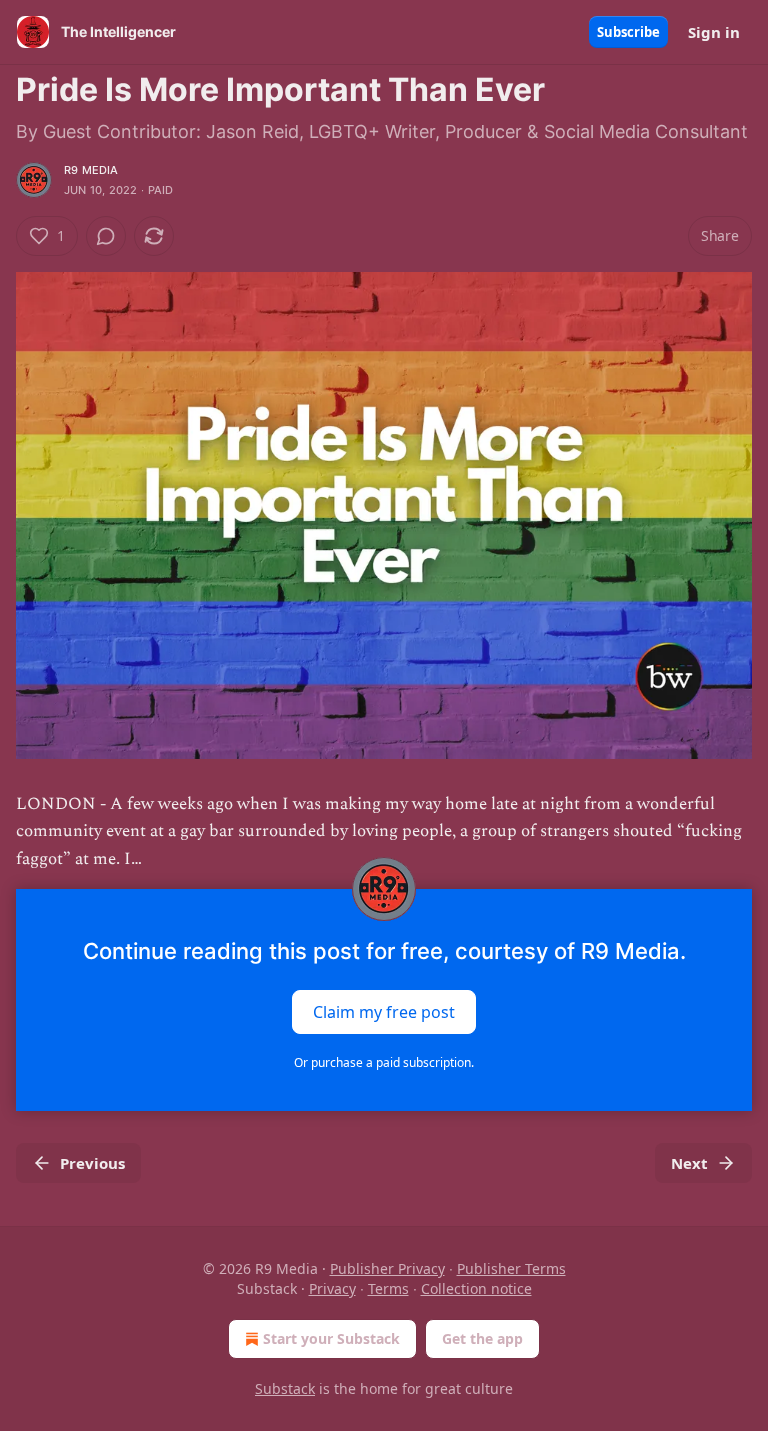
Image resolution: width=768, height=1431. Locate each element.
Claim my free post (384, 1011)
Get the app (482, 1338)
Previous (92, 1163)
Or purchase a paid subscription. (384, 1062)
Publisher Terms (511, 1268)
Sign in (714, 32)
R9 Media (91, 170)
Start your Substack (331, 1338)
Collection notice (476, 1288)
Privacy (332, 1288)
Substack (285, 1388)
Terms (388, 1288)
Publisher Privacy (387, 1268)
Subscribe (628, 32)
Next (689, 1163)
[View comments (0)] (106, 236)
